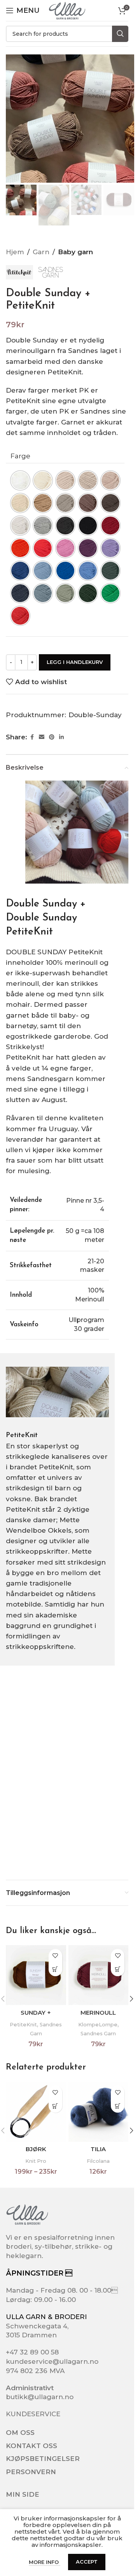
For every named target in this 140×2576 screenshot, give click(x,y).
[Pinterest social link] (52, 737)
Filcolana (98, 2161)
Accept (87, 2562)
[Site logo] (67, 10)
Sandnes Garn (98, 2033)
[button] (131, 1999)
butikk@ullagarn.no (40, 2397)
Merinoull (98, 2013)
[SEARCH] (120, 34)
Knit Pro (36, 2161)
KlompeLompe (98, 2024)
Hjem (15, 252)
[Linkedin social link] (61, 737)
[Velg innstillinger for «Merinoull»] (118, 1969)
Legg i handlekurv (75, 662)
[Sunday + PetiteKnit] (36, 1975)
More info (45, 2562)
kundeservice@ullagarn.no (52, 2361)
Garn (41, 252)
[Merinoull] (99, 1975)
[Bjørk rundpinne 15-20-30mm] (36, 2112)
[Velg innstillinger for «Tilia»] (118, 2106)
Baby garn (75, 252)
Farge (20, 456)
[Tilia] (99, 2112)
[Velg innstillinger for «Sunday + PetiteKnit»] (55, 1969)
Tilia (98, 2149)
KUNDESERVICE (33, 2414)
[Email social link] (42, 737)
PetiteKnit (23, 2024)
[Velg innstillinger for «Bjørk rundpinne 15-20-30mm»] (55, 2106)
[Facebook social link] (32, 737)
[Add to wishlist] (55, 1956)
